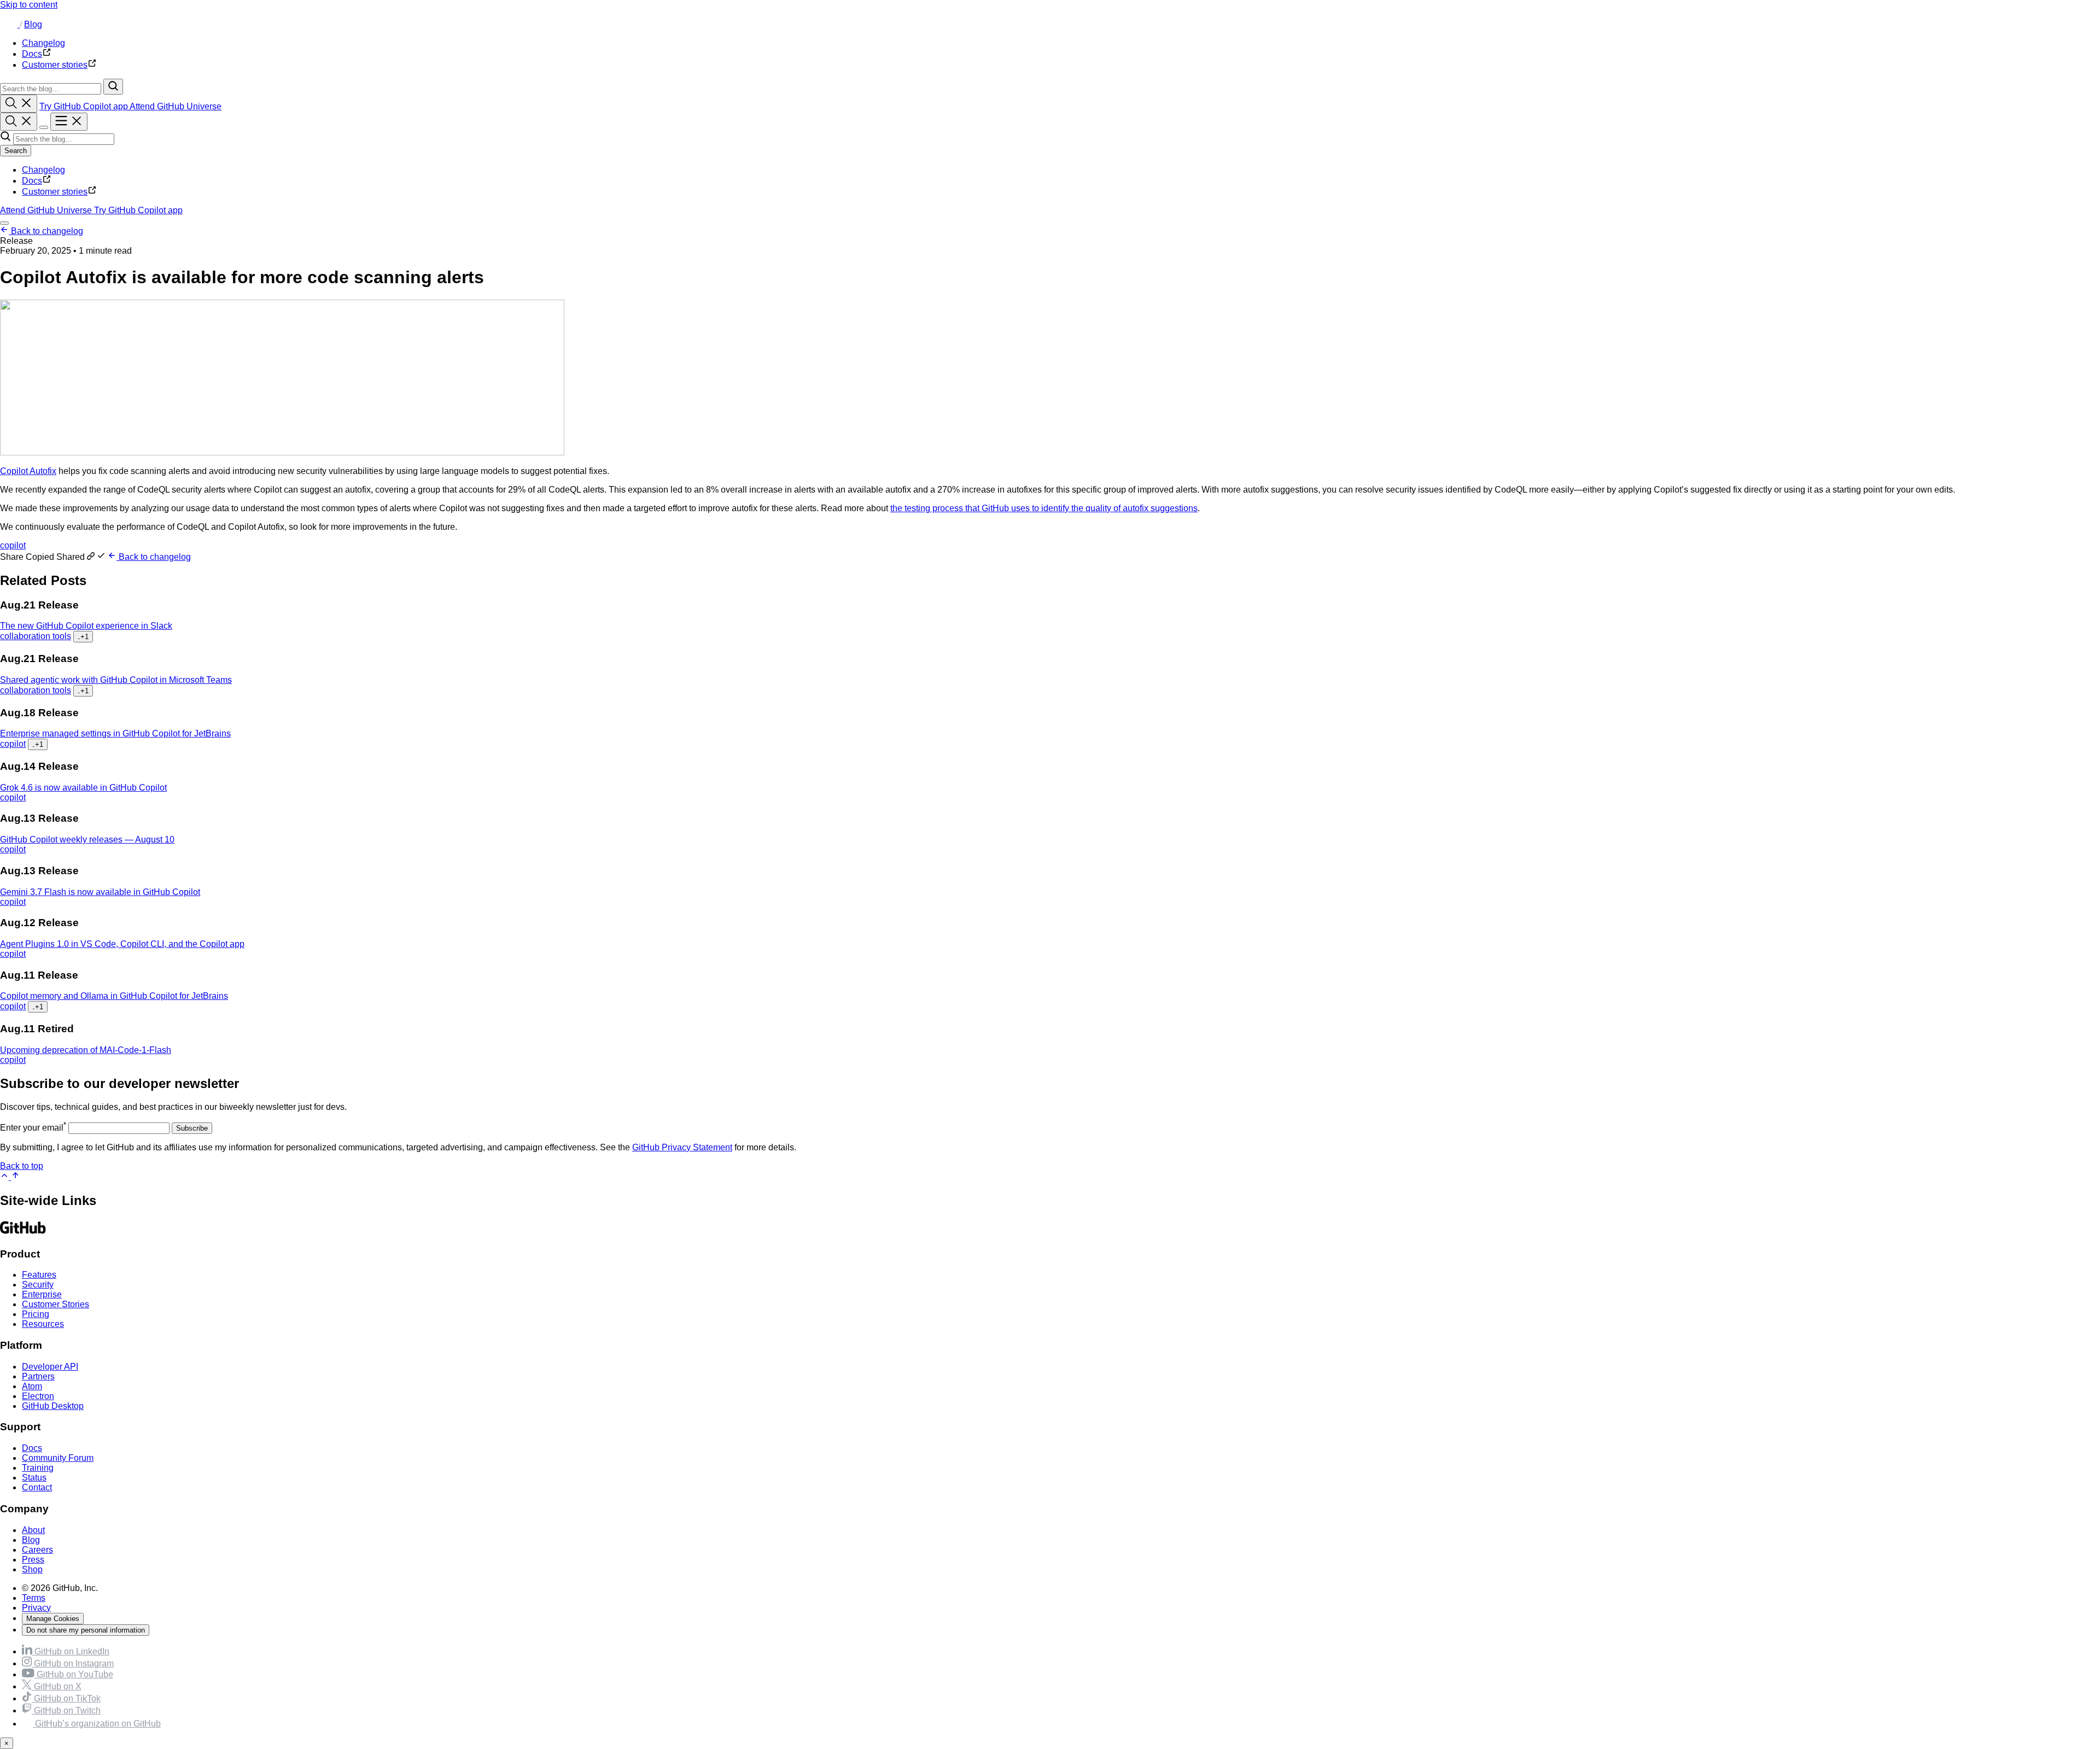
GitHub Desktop (53, 1406)
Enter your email (33, 1128)
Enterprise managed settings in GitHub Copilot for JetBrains (115, 733)
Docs (32, 181)
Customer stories (55, 192)
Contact (37, 1487)
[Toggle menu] (69, 122)
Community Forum (58, 1458)
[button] (54, 557)
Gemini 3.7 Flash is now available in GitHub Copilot (100, 892)
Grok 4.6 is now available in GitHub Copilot (83, 788)
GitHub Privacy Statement (682, 1147)
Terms (34, 1598)
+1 (83, 637)
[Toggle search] (19, 104)
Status (34, 1478)
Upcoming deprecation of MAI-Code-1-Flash (86, 1050)
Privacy (36, 1608)
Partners (38, 1376)
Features (39, 1275)
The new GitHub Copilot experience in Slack (86, 626)
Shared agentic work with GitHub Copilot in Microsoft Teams (116, 680)
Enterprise (42, 1294)
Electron (38, 1396)
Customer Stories (56, 1304)
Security (38, 1285)
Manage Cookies (53, 1619)
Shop (32, 1569)
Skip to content (29, 5)
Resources (43, 1324)
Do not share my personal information (86, 1630)
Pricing (36, 1314)
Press (33, 1560)
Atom (32, 1386)
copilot (13, 545)
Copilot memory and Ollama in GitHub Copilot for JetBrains (114, 996)
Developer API (50, 1367)
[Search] (113, 87)
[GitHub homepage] (10, 24)
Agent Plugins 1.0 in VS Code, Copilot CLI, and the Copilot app (122, 944)
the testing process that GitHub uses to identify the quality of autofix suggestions (1044, 508)
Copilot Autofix (28, 471)
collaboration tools (36, 636)
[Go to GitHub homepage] (23, 1233)
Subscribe (192, 1128)
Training (38, 1468)
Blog (33, 24)
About (33, 1530)
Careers (37, 1550)
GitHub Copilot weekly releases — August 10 (87, 840)
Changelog (43, 170)
